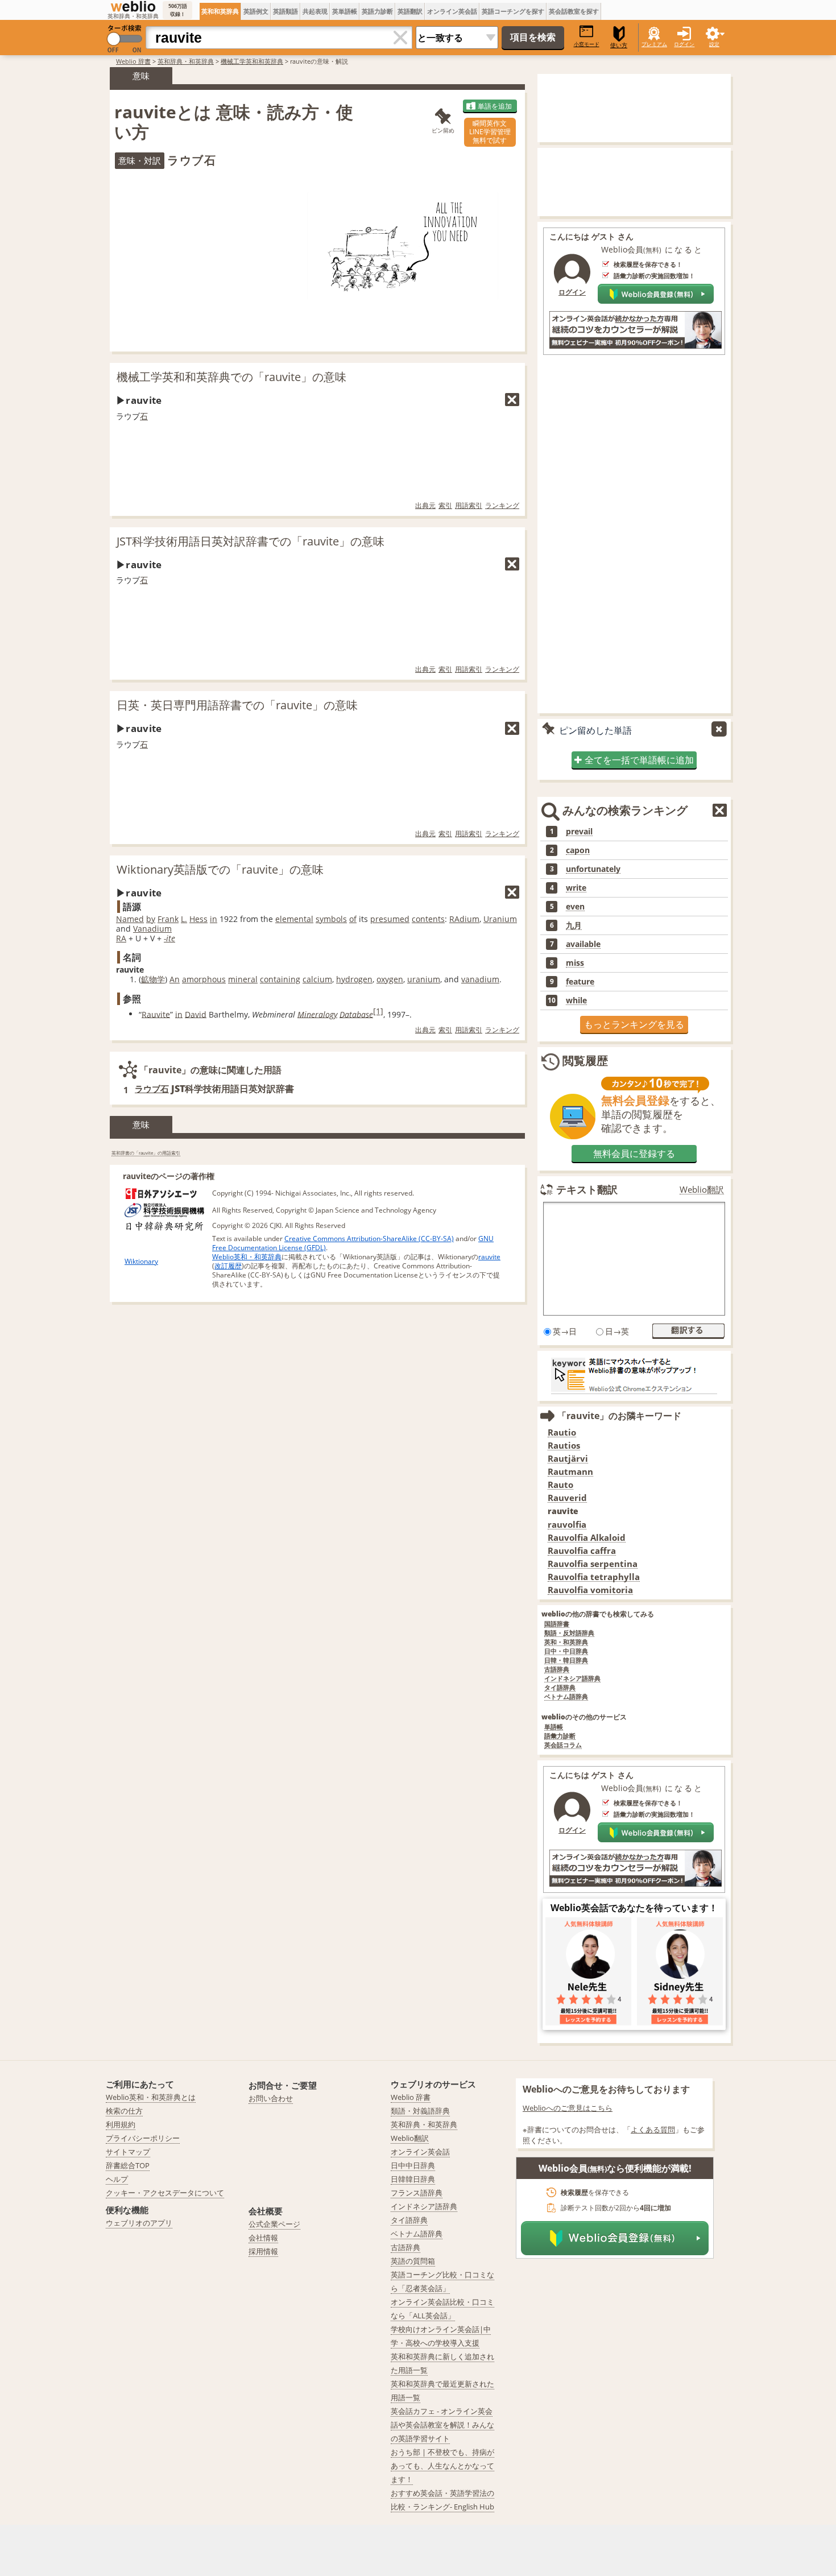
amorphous (204, 979)
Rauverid (567, 1498)
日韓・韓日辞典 (566, 1661)
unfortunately (593, 869)
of (353, 919)
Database (356, 1014)
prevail (579, 832)
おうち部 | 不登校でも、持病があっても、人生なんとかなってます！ (442, 2466)
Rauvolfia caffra (582, 1551)
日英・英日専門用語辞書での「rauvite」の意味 (237, 705)
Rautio (562, 1432)
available (583, 944)
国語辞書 (557, 1624)
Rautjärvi (568, 1459)
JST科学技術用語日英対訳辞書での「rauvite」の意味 (251, 541)
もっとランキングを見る (634, 1024)
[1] (378, 1011)
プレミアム (654, 44)
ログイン (684, 44)
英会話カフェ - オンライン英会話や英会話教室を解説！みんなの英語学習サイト (442, 2425)
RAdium (464, 919)
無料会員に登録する (634, 1153)
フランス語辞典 (417, 2193)
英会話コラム (563, 1745)
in (214, 919)
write (576, 888)
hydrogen (354, 979)
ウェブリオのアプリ (139, 2223)
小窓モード (587, 44)
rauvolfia (567, 1525)
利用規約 (121, 2124)
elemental (294, 919)
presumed (390, 919)
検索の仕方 (124, 2111)
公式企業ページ (274, 2224)
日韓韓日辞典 (413, 2179)
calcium (317, 979)
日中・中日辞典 (566, 1651)
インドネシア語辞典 (572, 1679)
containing (280, 979)
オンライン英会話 (452, 11)
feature (580, 982)
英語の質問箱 (413, 2261)
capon (578, 850)
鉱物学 (153, 979)
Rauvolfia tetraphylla (594, 1577)
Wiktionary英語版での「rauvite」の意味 (220, 869)
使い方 (619, 45)
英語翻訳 (410, 11)
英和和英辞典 (220, 11)
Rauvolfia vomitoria (590, 1590)
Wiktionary (141, 1261)
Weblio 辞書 (133, 61)
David (196, 1014)
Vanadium (152, 929)
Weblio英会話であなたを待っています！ (634, 1908)
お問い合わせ (271, 2098)
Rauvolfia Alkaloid (587, 1538)
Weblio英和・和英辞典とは (151, 2097)
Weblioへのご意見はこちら (568, 2108)
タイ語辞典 (560, 1688)
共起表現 (315, 11)
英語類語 (285, 11)
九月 (574, 925)
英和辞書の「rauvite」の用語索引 (146, 1153)
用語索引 (469, 505)
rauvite (489, 1257)
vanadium (480, 979)
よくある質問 (653, 2130)
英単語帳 (345, 11)
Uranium (500, 919)
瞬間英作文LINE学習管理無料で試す (490, 132)
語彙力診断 (560, 1736)
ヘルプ (117, 2179)
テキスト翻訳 (587, 1189)
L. (184, 919)
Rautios (564, 1446)
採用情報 (263, 2251)
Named (130, 919)
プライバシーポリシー (143, 2138)
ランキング (502, 505)
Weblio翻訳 (702, 1190)
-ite (169, 938)
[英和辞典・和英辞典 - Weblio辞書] (133, 6)
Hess (198, 919)
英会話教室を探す (574, 11)
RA (121, 938)
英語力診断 (377, 11)
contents (428, 919)
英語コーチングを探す (513, 11)
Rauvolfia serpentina (593, 1564)
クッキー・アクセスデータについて (165, 2193)
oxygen (390, 979)
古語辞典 (557, 1670)
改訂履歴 (228, 1266)
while (576, 1000)
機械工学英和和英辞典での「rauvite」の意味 (231, 377)
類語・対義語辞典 (420, 2111)
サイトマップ (128, 2152)
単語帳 (554, 1727)
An (175, 979)
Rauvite (156, 1014)
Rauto (560, 1485)
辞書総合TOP (128, 2165)
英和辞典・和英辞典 (186, 61)
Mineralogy (317, 1014)
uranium (424, 979)
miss (575, 963)
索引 (445, 505)
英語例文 (256, 11)
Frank (168, 919)
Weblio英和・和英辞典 (247, 1257)
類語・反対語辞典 (569, 1633)
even (575, 907)
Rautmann (570, 1472)
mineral (243, 979)
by (151, 919)
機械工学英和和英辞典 (252, 61)
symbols (331, 919)
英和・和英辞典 (566, 1642)
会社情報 (263, 2238)
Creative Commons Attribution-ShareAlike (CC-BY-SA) (369, 1239)
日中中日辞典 (413, 2165)
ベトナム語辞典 (566, 1697)
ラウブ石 (152, 1089)
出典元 (425, 505)
